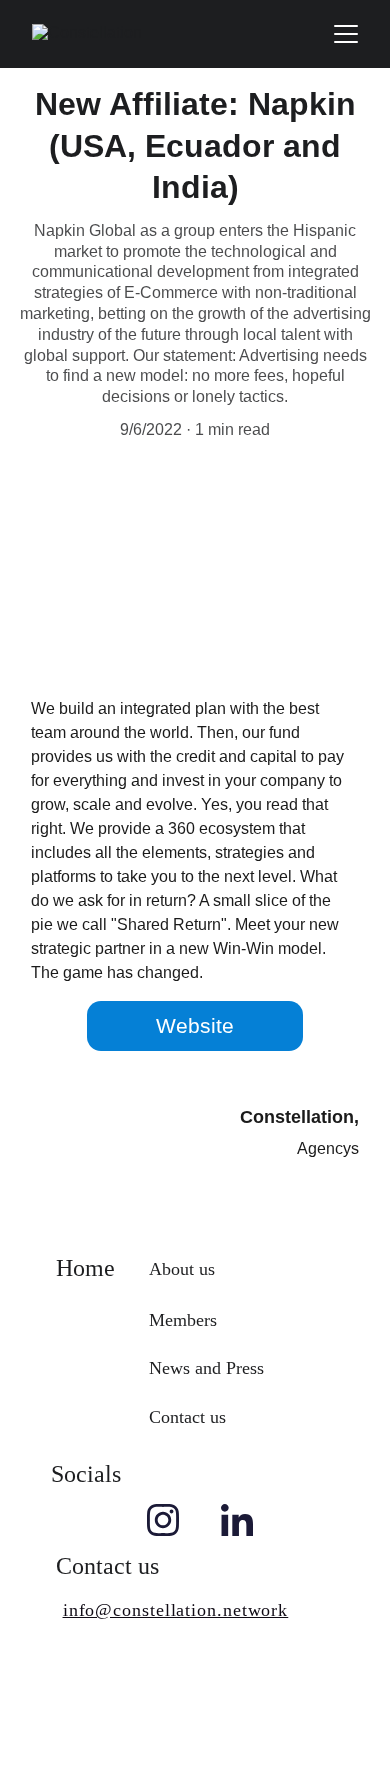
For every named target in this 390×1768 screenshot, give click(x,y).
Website (195, 1025)
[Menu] (346, 34)
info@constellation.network (175, 1610)
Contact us (187, 1417)
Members (183, 1320)
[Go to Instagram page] (163, 1520)
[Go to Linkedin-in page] (237, 1520)
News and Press (206, 1368)
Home (85, 1268)
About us (182, 1269)
